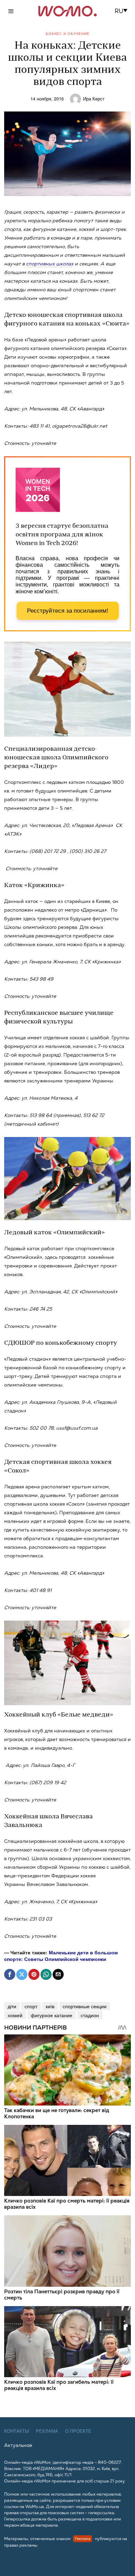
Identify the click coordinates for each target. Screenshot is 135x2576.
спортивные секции (85, 2006)
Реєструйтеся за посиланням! (68, 611)
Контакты (17, 2431)
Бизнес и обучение (68, 33)
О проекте (78, 2431)
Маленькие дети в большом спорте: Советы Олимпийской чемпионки (61, 1955)
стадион (90, 2015)
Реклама (47, 2431)
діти (12, 2006)
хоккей (15, 2015)
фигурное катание (52, 2015)
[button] (123, 11)
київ (50, 2006)
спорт (31, 2006)
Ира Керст (94, 99)
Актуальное (18, 2445)
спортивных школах (50, 264)
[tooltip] (10, 1974)
